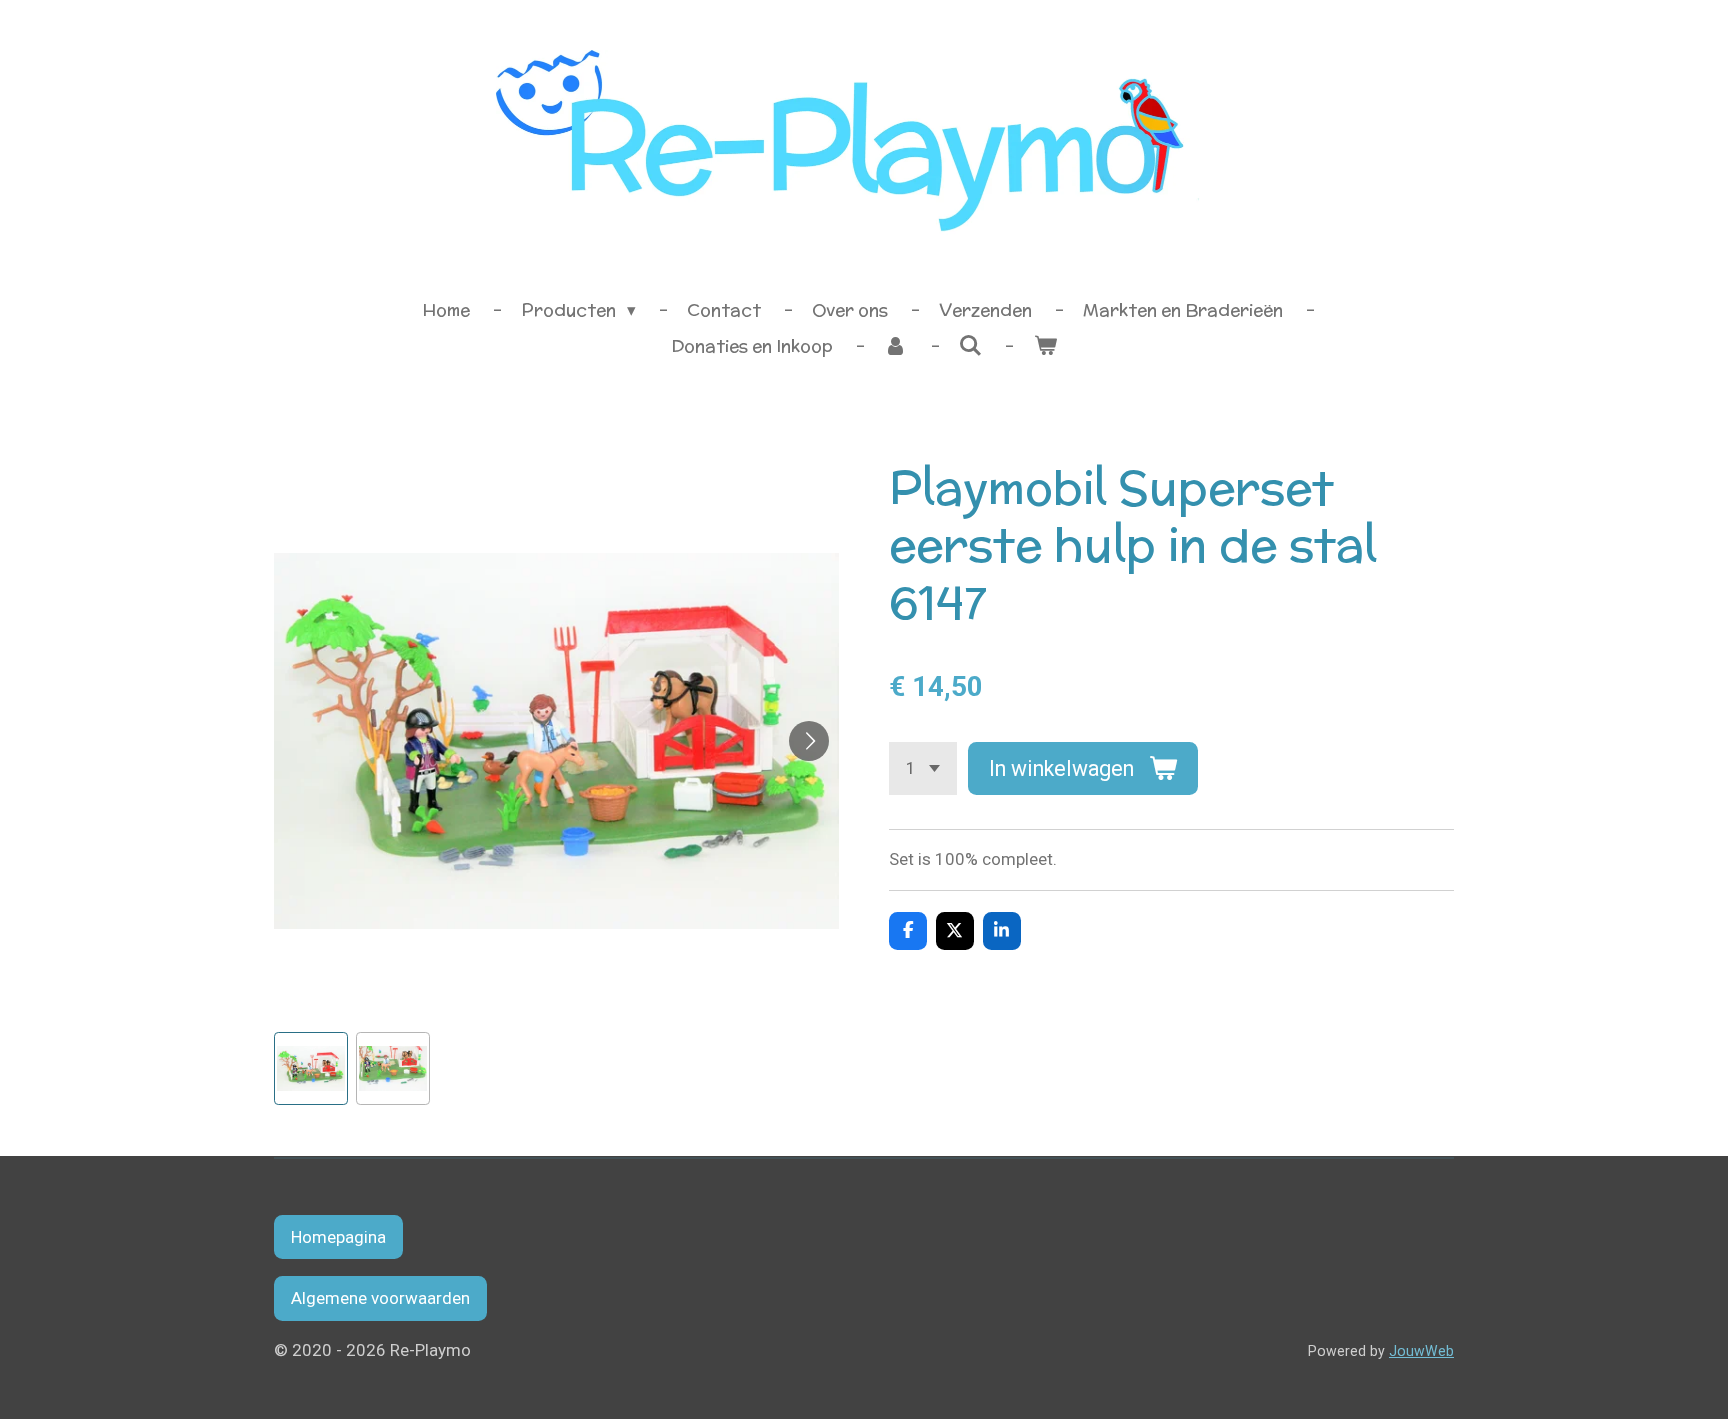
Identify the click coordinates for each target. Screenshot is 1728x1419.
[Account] (896, 347)
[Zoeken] (971, 346)
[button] (311, 1069)
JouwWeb (1421, 1351)
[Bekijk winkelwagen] (1045, 347)
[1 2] (923, 768)
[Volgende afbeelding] (809, 741)
